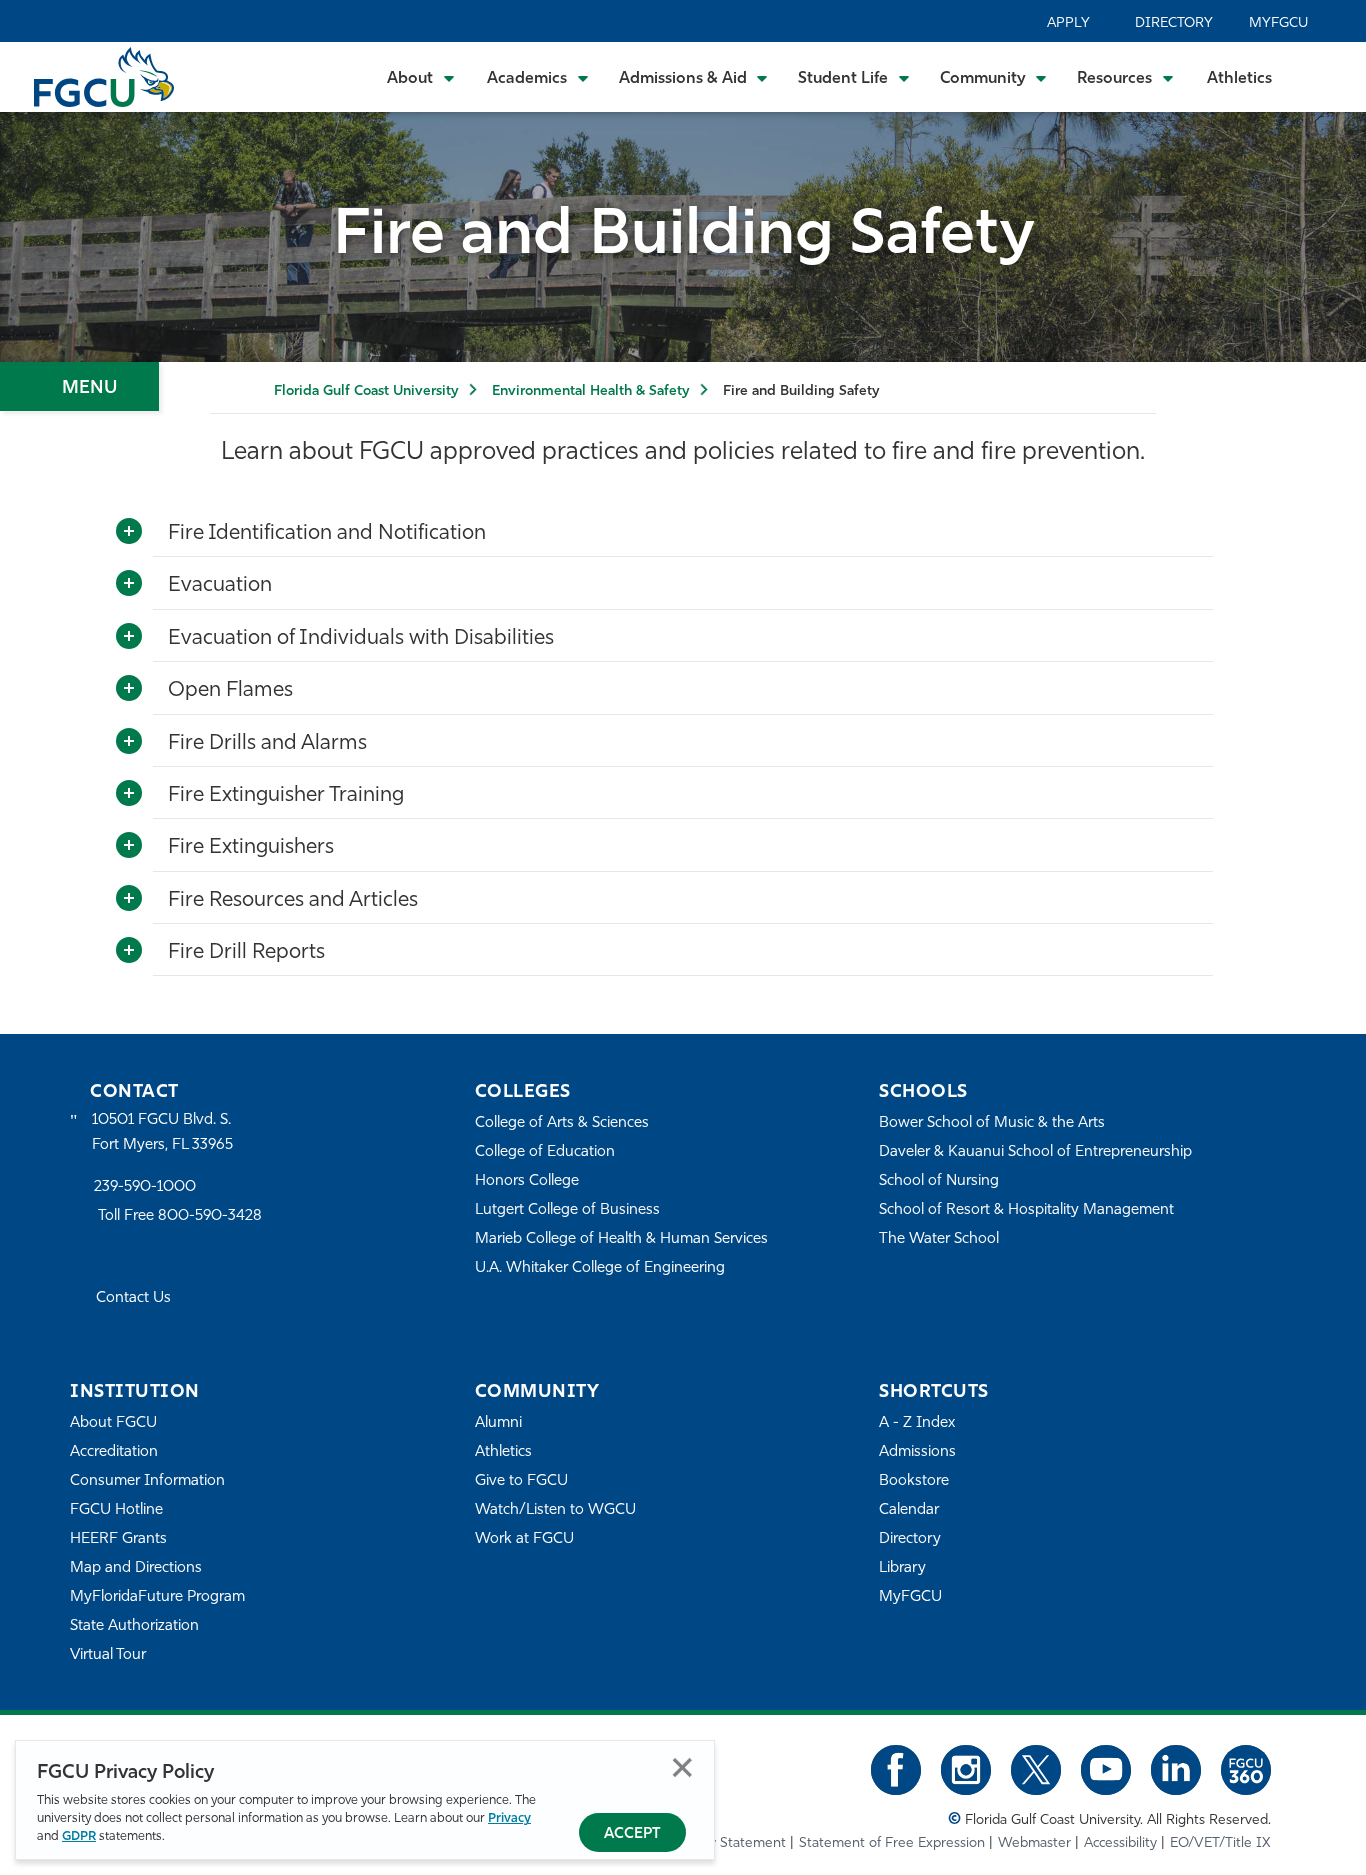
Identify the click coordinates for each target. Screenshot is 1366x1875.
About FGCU (113, 1423)
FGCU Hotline (116, 1510)
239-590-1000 (145, 1187)
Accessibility (1120, 1843)
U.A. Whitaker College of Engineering (600, 1268)
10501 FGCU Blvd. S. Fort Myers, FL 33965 (162, 1132)
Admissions (917, 1452)
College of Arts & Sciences (562, 1123)
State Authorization (134, 1626)
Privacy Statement (729, 1843)
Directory (1174, 23)
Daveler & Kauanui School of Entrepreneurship (1035, 1152)
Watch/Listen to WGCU (555, 1510)
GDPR (79, 1836)
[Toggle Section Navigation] (79, 386)
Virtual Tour (108, 1655)
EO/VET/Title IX (1220, 1843)
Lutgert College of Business (567, 1210)
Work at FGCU (524, 1539)
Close (682, 1767)
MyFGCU (1278, 23)
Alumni (498, 1423)
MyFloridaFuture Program (157, 1597)
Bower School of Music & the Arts (992, 1123)
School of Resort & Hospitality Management (1026, 1210)
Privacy (509, 1818)
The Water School (939, 1239)
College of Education (545, 1152)
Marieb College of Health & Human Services (621, 1239)
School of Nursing (939, 1181)
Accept (632, 1834)
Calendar (909, 1510)
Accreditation (114, 1452)
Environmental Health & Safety (590, 391)
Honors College (527, 1181)
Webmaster (1034, 1843)
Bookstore (914, 1481)
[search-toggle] (1323, 76)
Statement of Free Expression (892, 1843)
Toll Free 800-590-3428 (180, 1216)
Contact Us (133, 1298)
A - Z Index (917, 1423)
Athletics (1239, 79)
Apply (1068, 23)
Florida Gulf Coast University (366, 391)
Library (902, 1568)
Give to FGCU (521, 1481)
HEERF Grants (118, 1539)
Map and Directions (136, 1568)
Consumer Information (147, 1481)
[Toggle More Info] (129, 532)
